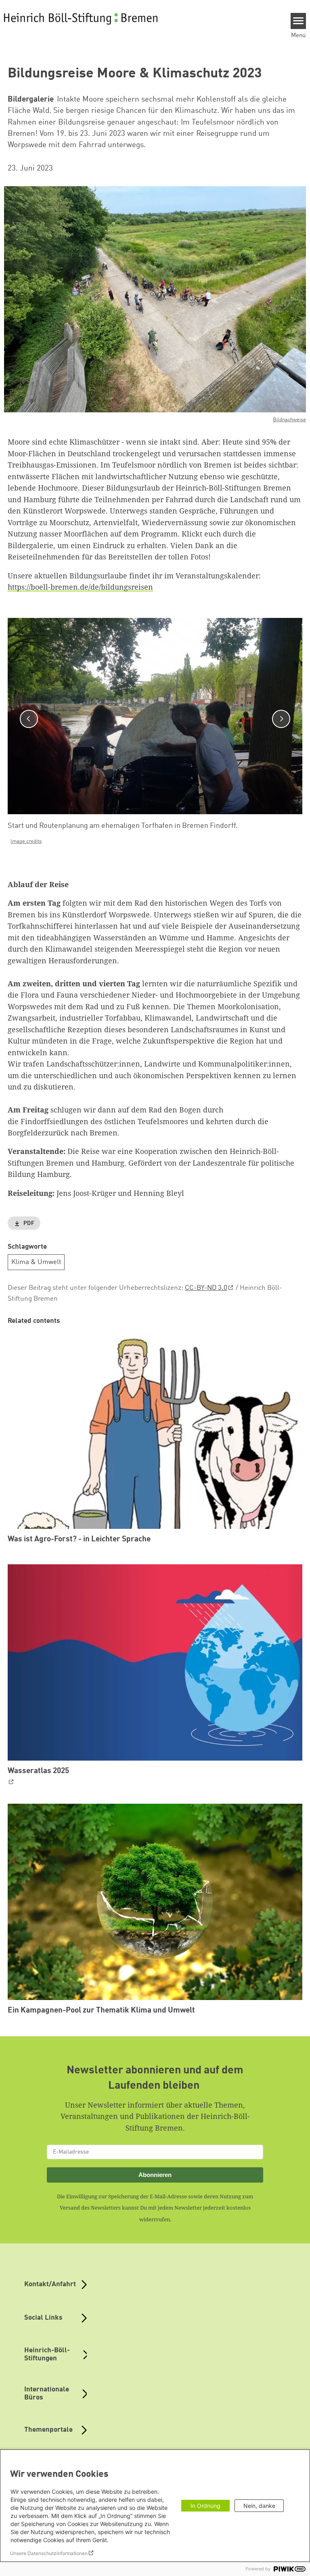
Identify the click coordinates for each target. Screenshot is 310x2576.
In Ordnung (205, 2506)
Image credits (26, 841)
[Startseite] (81, 19)
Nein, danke (259, 2506)
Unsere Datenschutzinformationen (49, 2553)
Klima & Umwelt (36, 1262)
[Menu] (298, 21)
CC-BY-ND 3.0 (206, 1288)
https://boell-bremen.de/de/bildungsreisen (80, 587)
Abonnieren (155, 2175)
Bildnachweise (289, 420)
